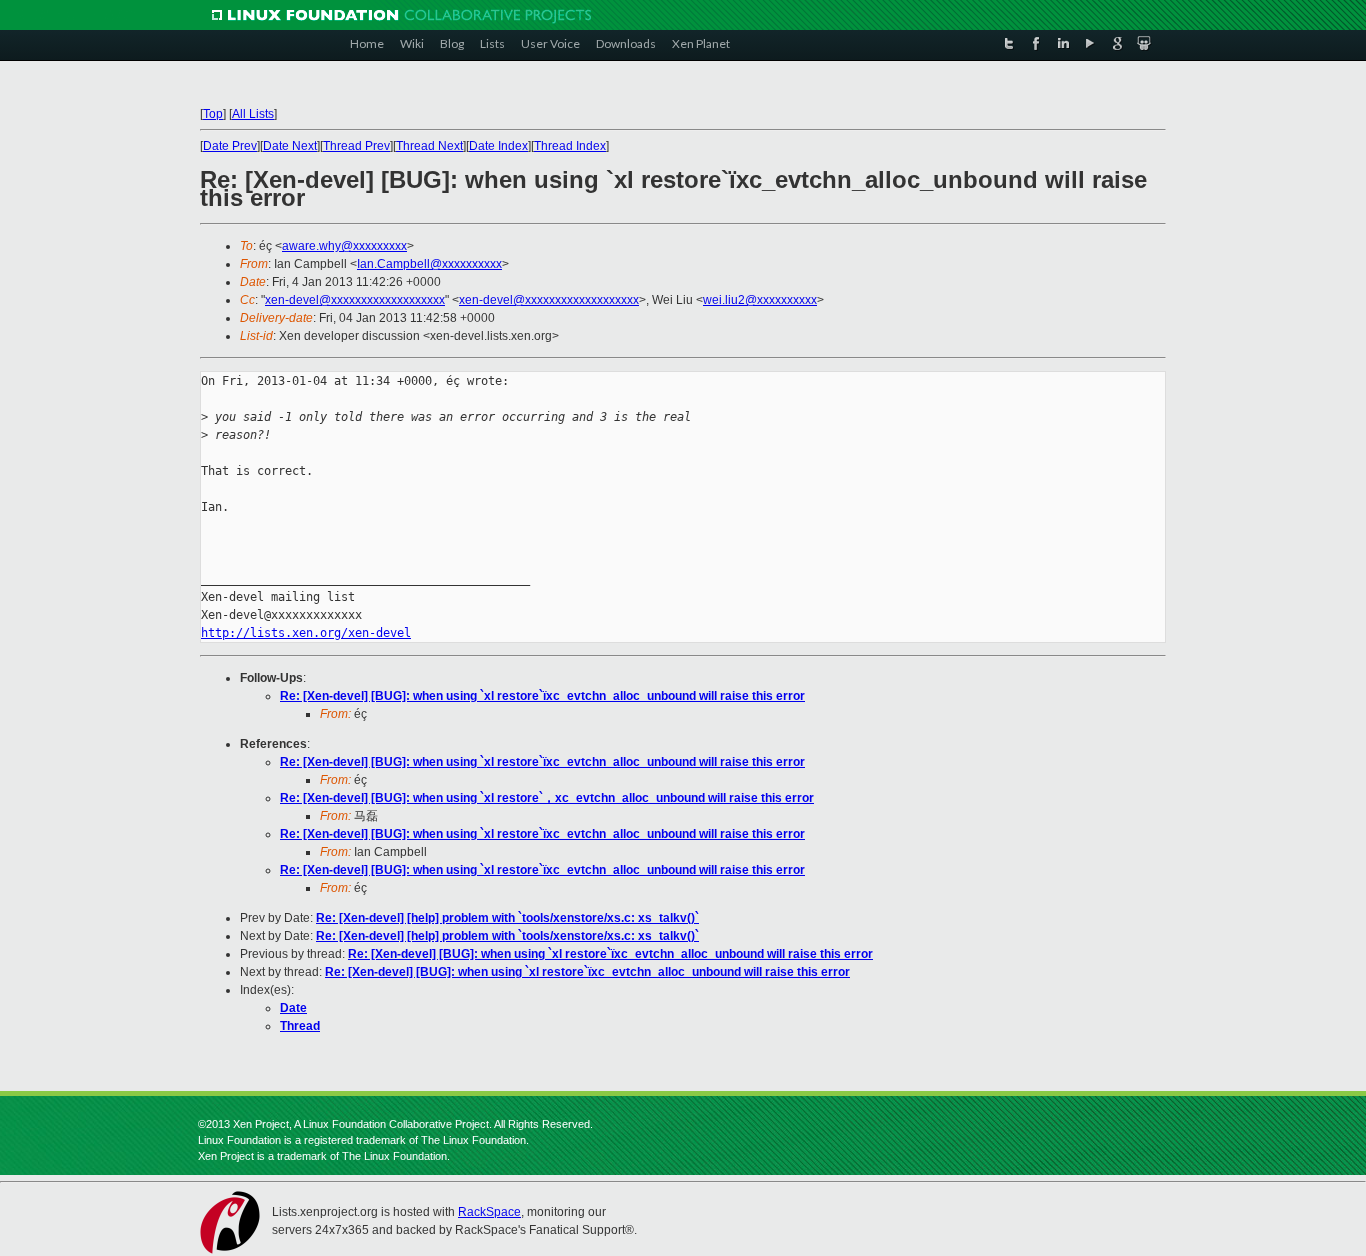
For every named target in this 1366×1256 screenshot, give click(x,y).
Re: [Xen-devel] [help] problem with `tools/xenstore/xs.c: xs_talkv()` (507, 918)
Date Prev (230, 146)
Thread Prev (356, 146)
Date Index (498, 146)
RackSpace (489, 1212)
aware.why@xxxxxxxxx (344, 246)
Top (213, 114)
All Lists (253, 114)
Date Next (290, 146)
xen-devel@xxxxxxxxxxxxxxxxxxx (355, 300)
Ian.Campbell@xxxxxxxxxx (429, 264)
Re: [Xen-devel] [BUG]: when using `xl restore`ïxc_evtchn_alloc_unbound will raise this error (542, 696)
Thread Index (570, 146)
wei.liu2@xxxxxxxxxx (760, 300)
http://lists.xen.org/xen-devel (306, 633)
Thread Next (429, 146)
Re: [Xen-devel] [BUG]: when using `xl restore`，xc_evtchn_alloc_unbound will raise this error (547, 798)
